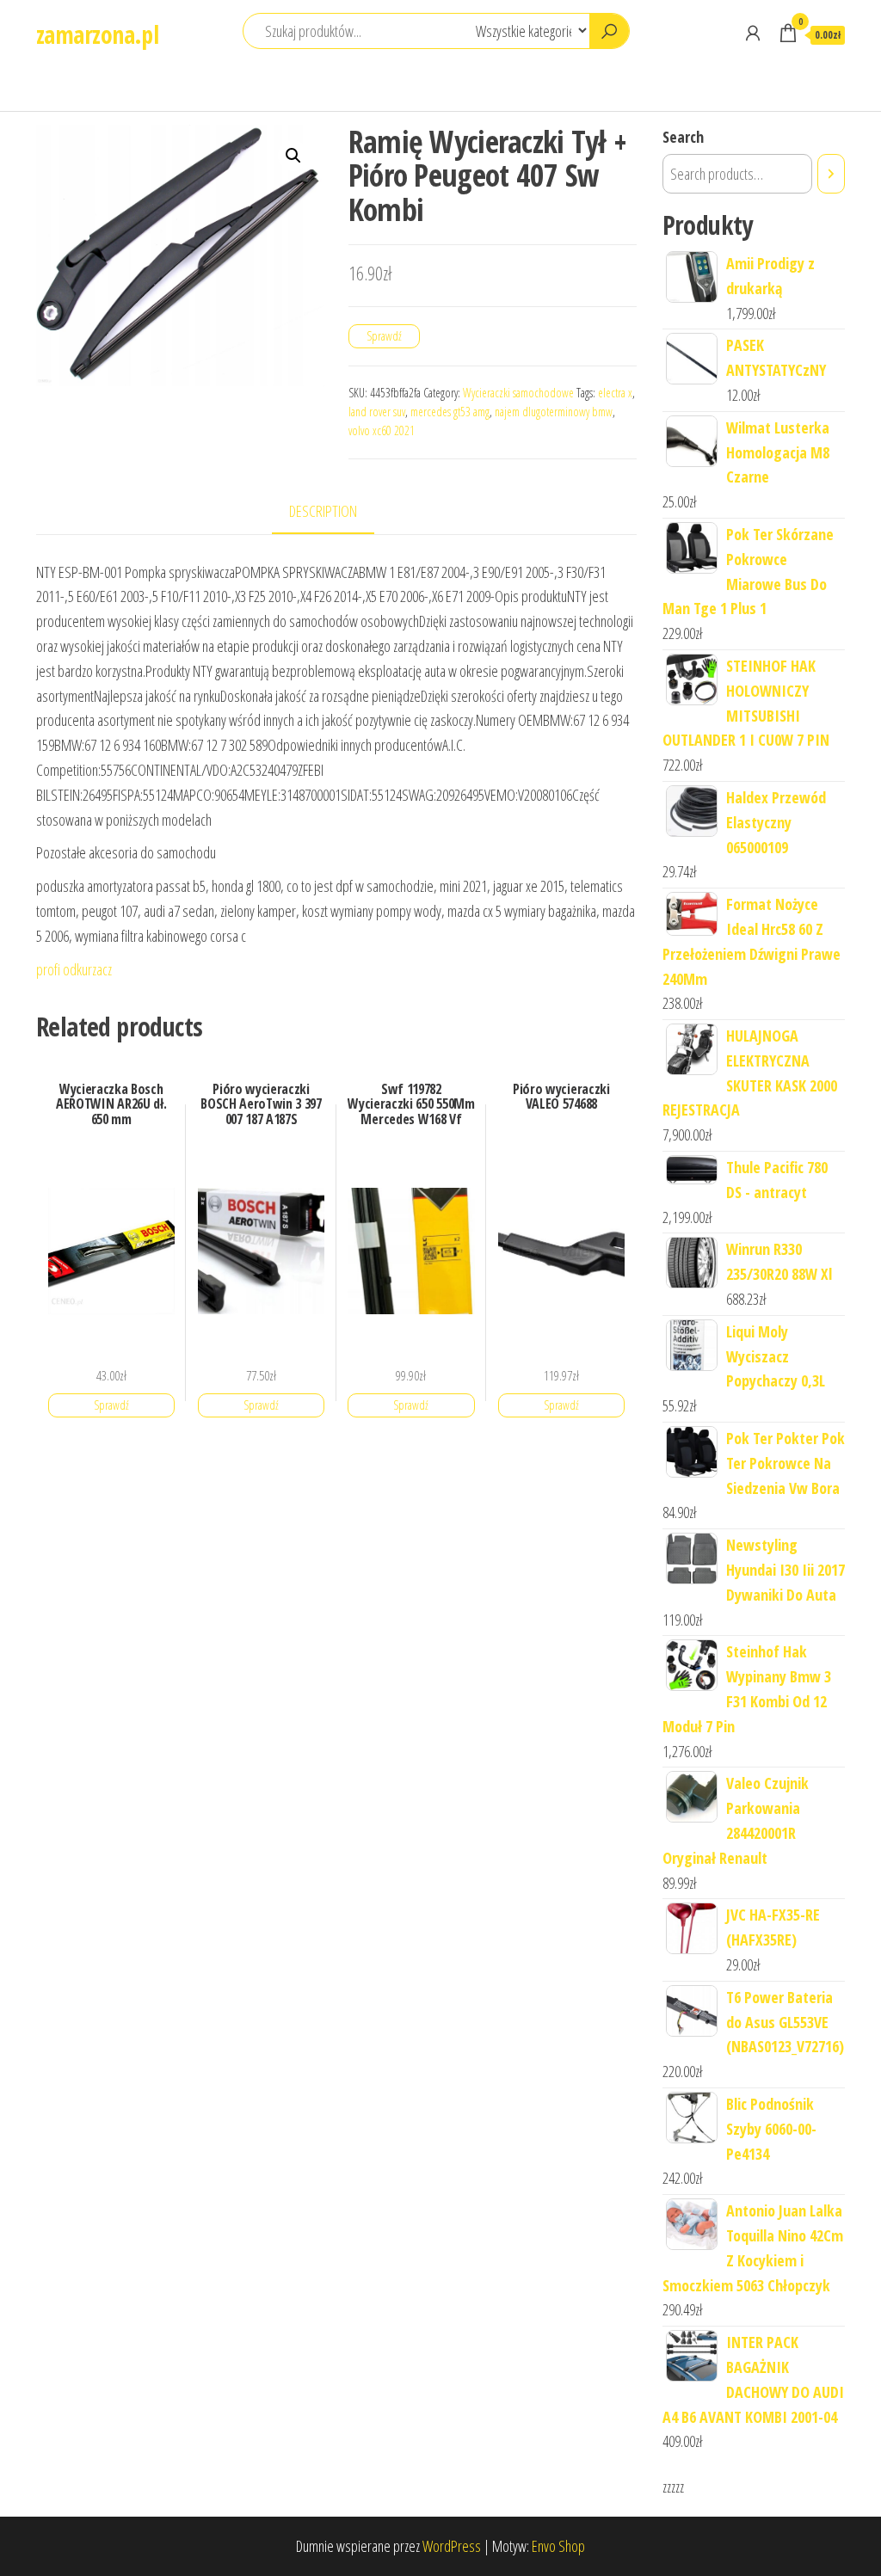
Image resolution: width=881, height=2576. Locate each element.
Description (323, 511)
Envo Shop (558, 2546)
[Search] (831, 174)
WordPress (452, 2546)
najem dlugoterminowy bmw (554, 412)
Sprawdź (384, 336)
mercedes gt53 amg (450, 412)
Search (683, 137)
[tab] (336, 512)
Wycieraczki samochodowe (518, 393)
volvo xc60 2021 (382, 430)
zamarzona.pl (97, 34)
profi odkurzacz (74, 969)
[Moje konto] (753, 33)
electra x (615, 393)
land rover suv (377, 412)
